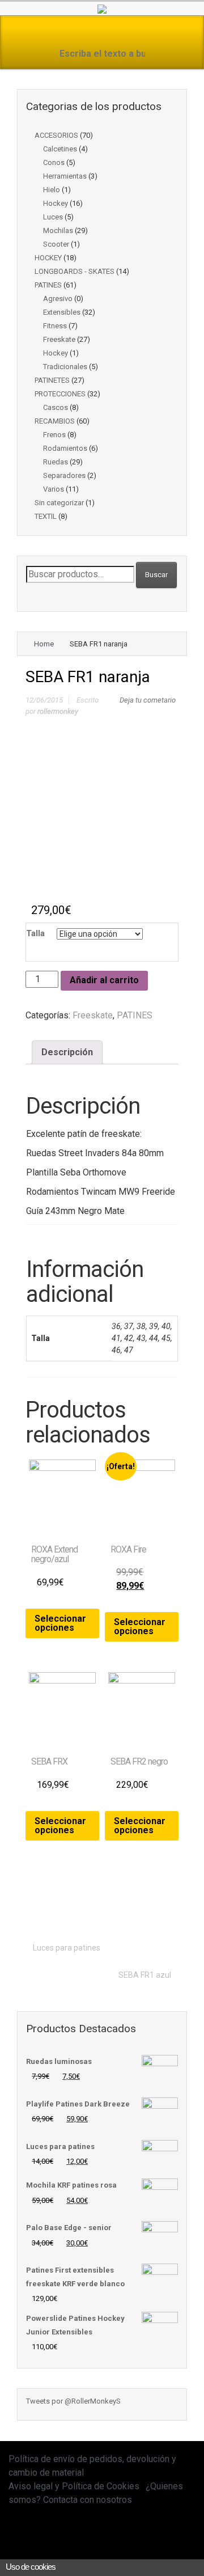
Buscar (156, 575)
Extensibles (62, 312)
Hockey (56, 203)
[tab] (67, 1052)
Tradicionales (65, 367)
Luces (53, 217)
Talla (35, 933)
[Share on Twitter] (83, 1908)
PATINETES (52, 380)
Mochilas (58, 230)
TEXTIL (46, 516)
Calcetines (60, 149)
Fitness (55, 326)
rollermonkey (58, 711)
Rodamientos (65, 448)
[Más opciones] (171, 1908)
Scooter (56, 244)
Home (44, 644)
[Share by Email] (153, 1908)
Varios (54, 489)
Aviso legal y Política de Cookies (74, 2486)
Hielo (52, 190)
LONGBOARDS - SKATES (75, 271)
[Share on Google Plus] (118, 1908)
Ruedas (56, 462)
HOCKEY (48, 258)
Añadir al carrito (104, 980)
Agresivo (58, 299)
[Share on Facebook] (100, 1908)
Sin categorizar (59, 503)
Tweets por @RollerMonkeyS (73, 2401)
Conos (54, 162)
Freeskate (59, 339)
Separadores (64, 475)
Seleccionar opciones (60, 1623)
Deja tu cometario (148, 700)
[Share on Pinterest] (135, 1908)
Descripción (67, 1052)
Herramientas (65, 176)
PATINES (48, 285)
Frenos (54, 435)
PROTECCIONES (60, 394)
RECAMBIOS (55, 421)
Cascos (56, 407)
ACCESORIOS (56, 135)
